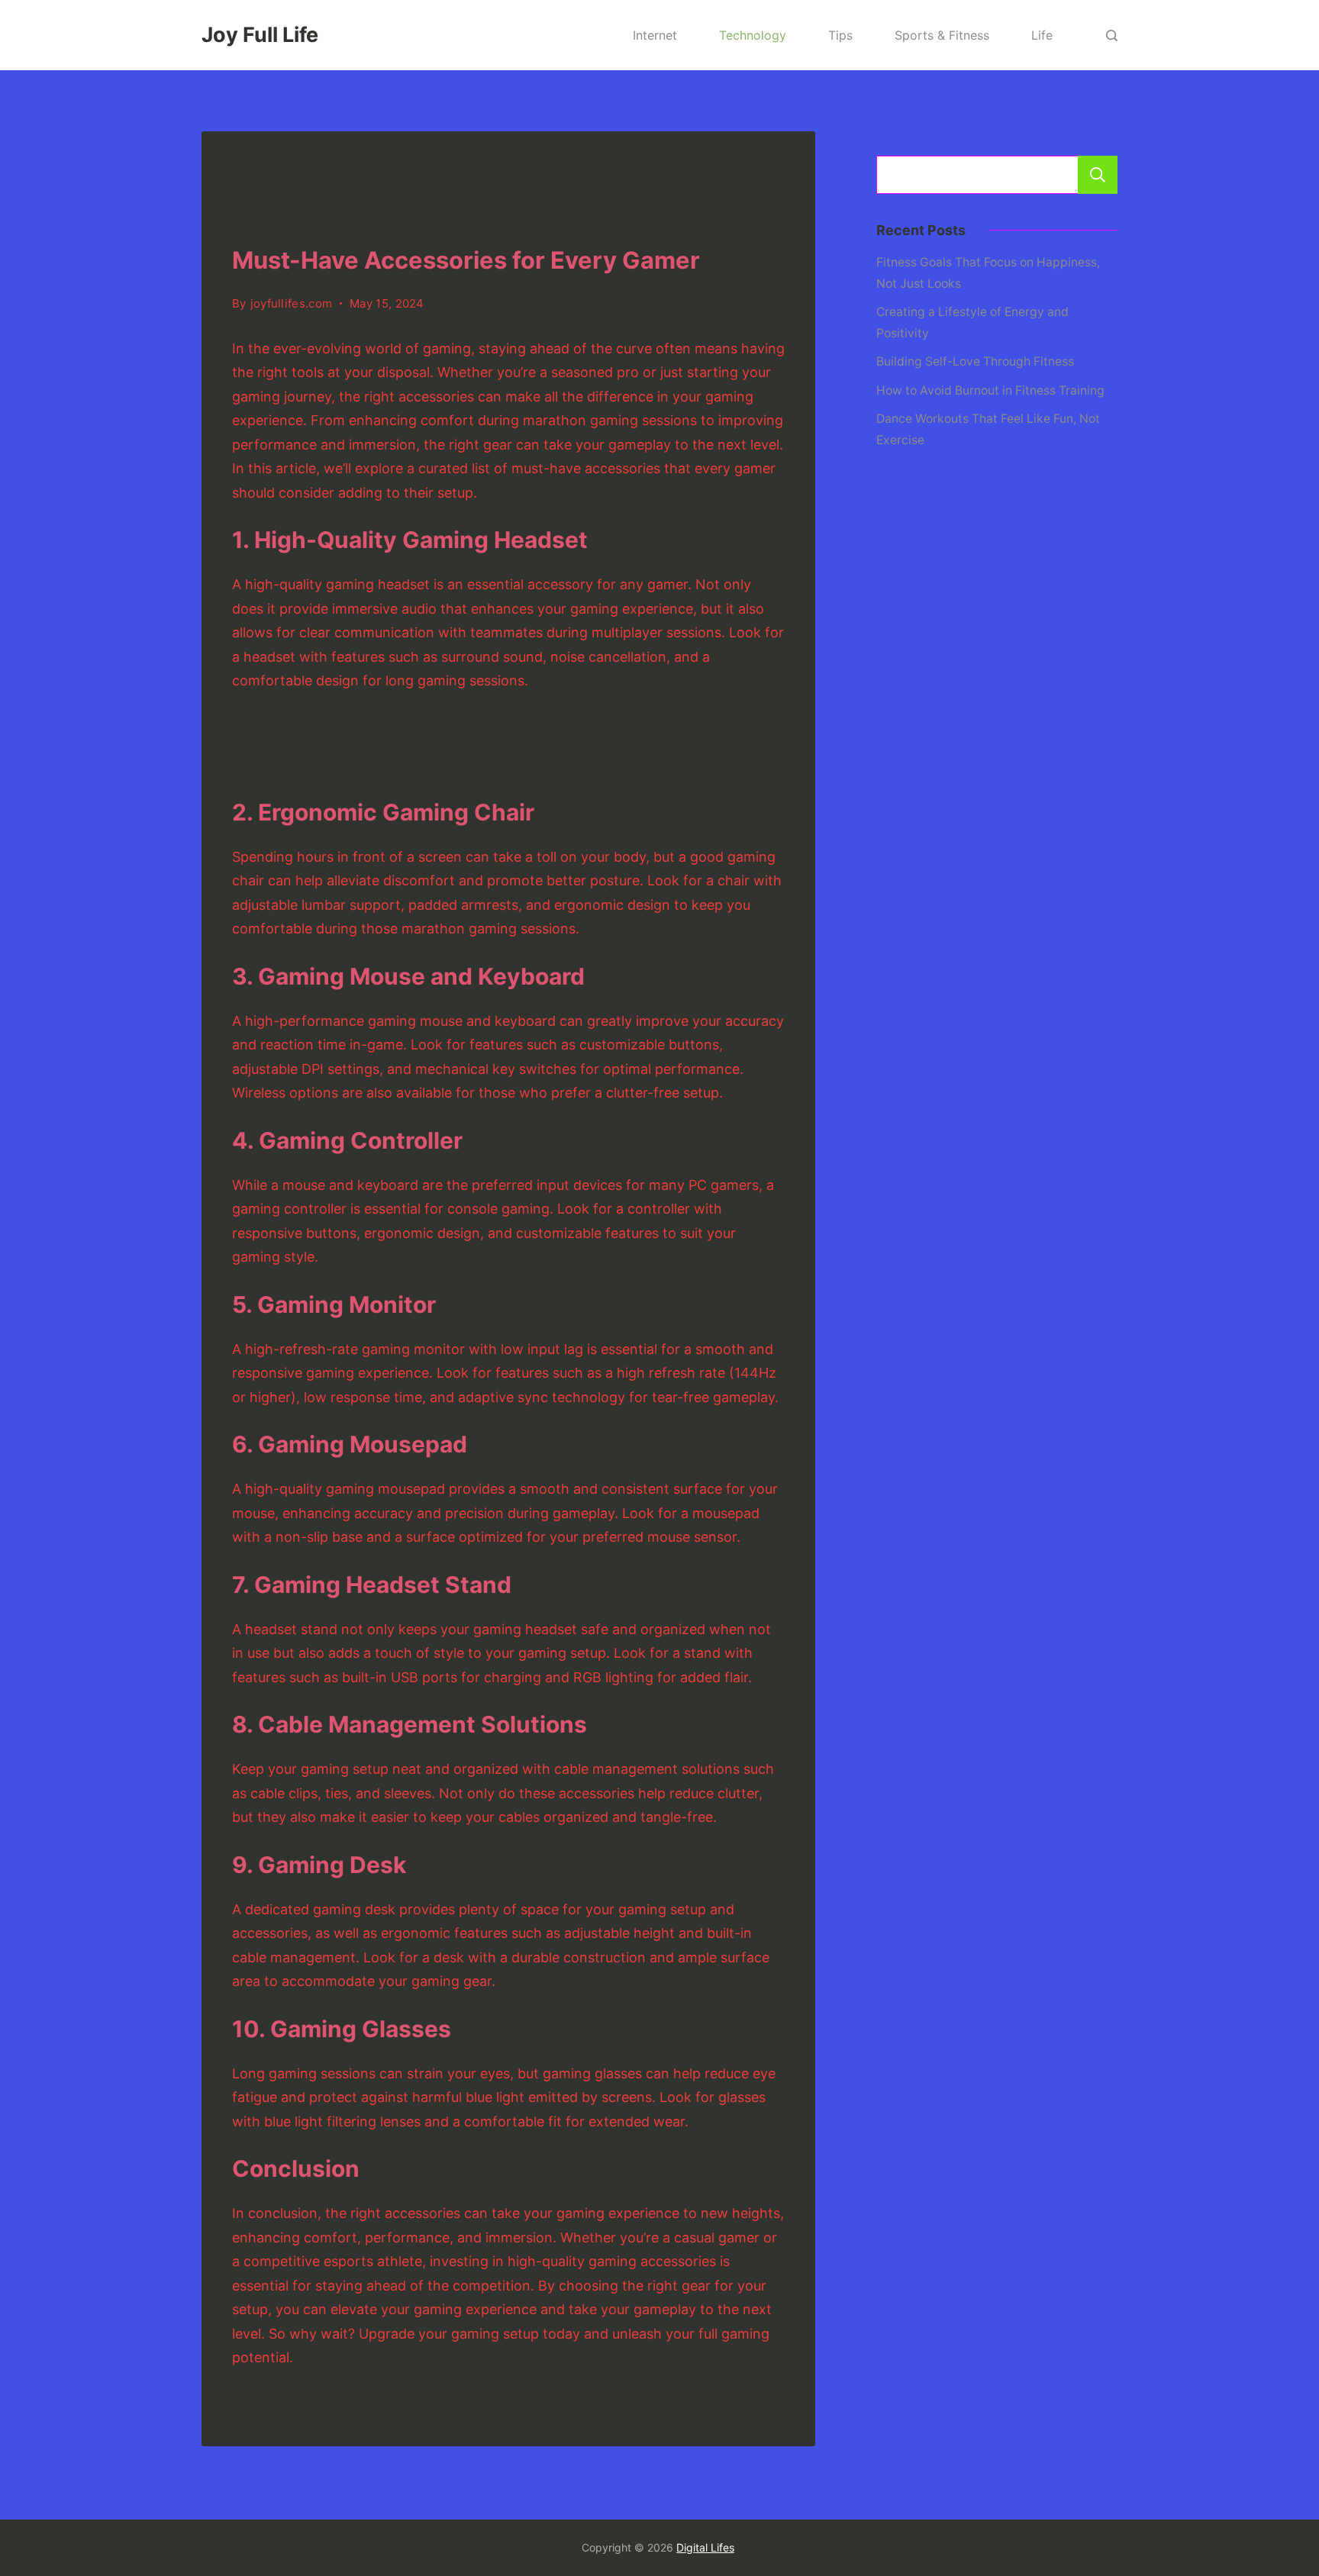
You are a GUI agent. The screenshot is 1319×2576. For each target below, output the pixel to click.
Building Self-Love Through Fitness (975, 361)
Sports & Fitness (942, 35)
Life (1042, 35)
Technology (753, 35)
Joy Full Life (260, 35)
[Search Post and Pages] (1112, 35)
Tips (840, 35)
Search (1098, 175)
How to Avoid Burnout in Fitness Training (990, 390)
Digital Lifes (705, 2547)
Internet (655, 35)
